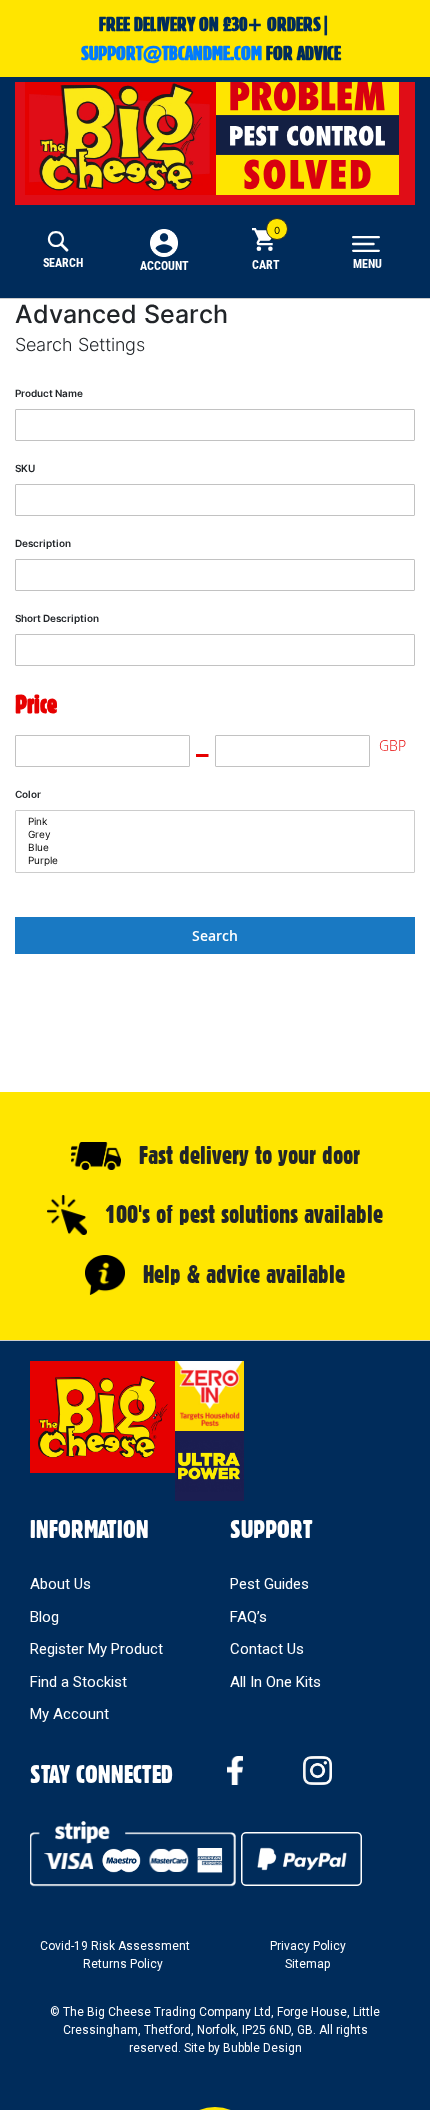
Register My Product (96, 1649)
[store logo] (215, 135)
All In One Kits (275, 1682)
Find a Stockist (78, 1682)
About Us (60, 1584)
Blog (44, 1617)
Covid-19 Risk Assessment (115, 1946)
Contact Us (267, 1649)
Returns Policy (123, 1964)
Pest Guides (269, 1584)
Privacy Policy (308, 1946)
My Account (69, 1714)
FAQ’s (248, 1617)
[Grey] (207, 834)
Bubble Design (262, 2048)
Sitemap (307, 1964)
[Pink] (207, 821)
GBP (392, 745)
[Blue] (207, 847)
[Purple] (207, 860)
